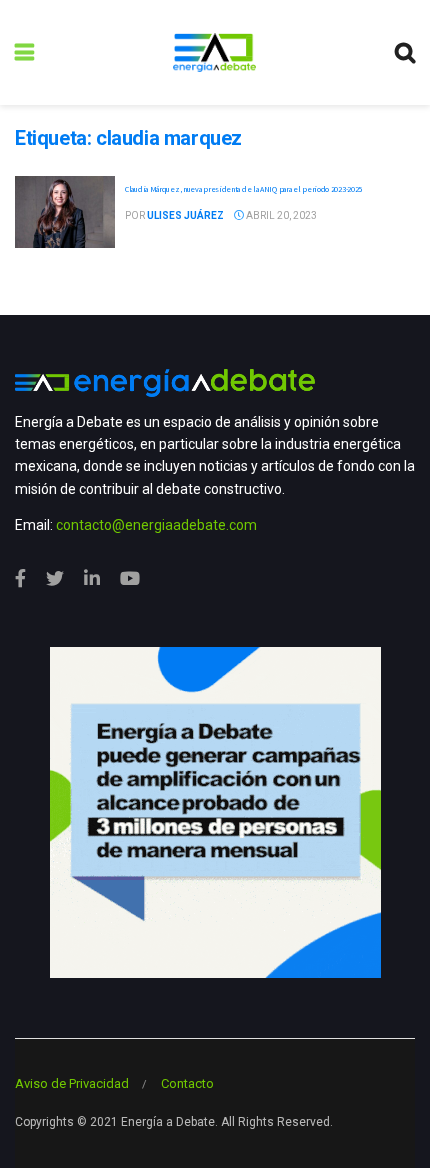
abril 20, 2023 (280, 215)
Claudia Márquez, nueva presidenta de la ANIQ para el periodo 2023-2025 (243, 189)
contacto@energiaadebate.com (156, 525)
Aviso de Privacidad (72, 1083)
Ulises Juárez (185, 215)
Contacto (187, 1083)
